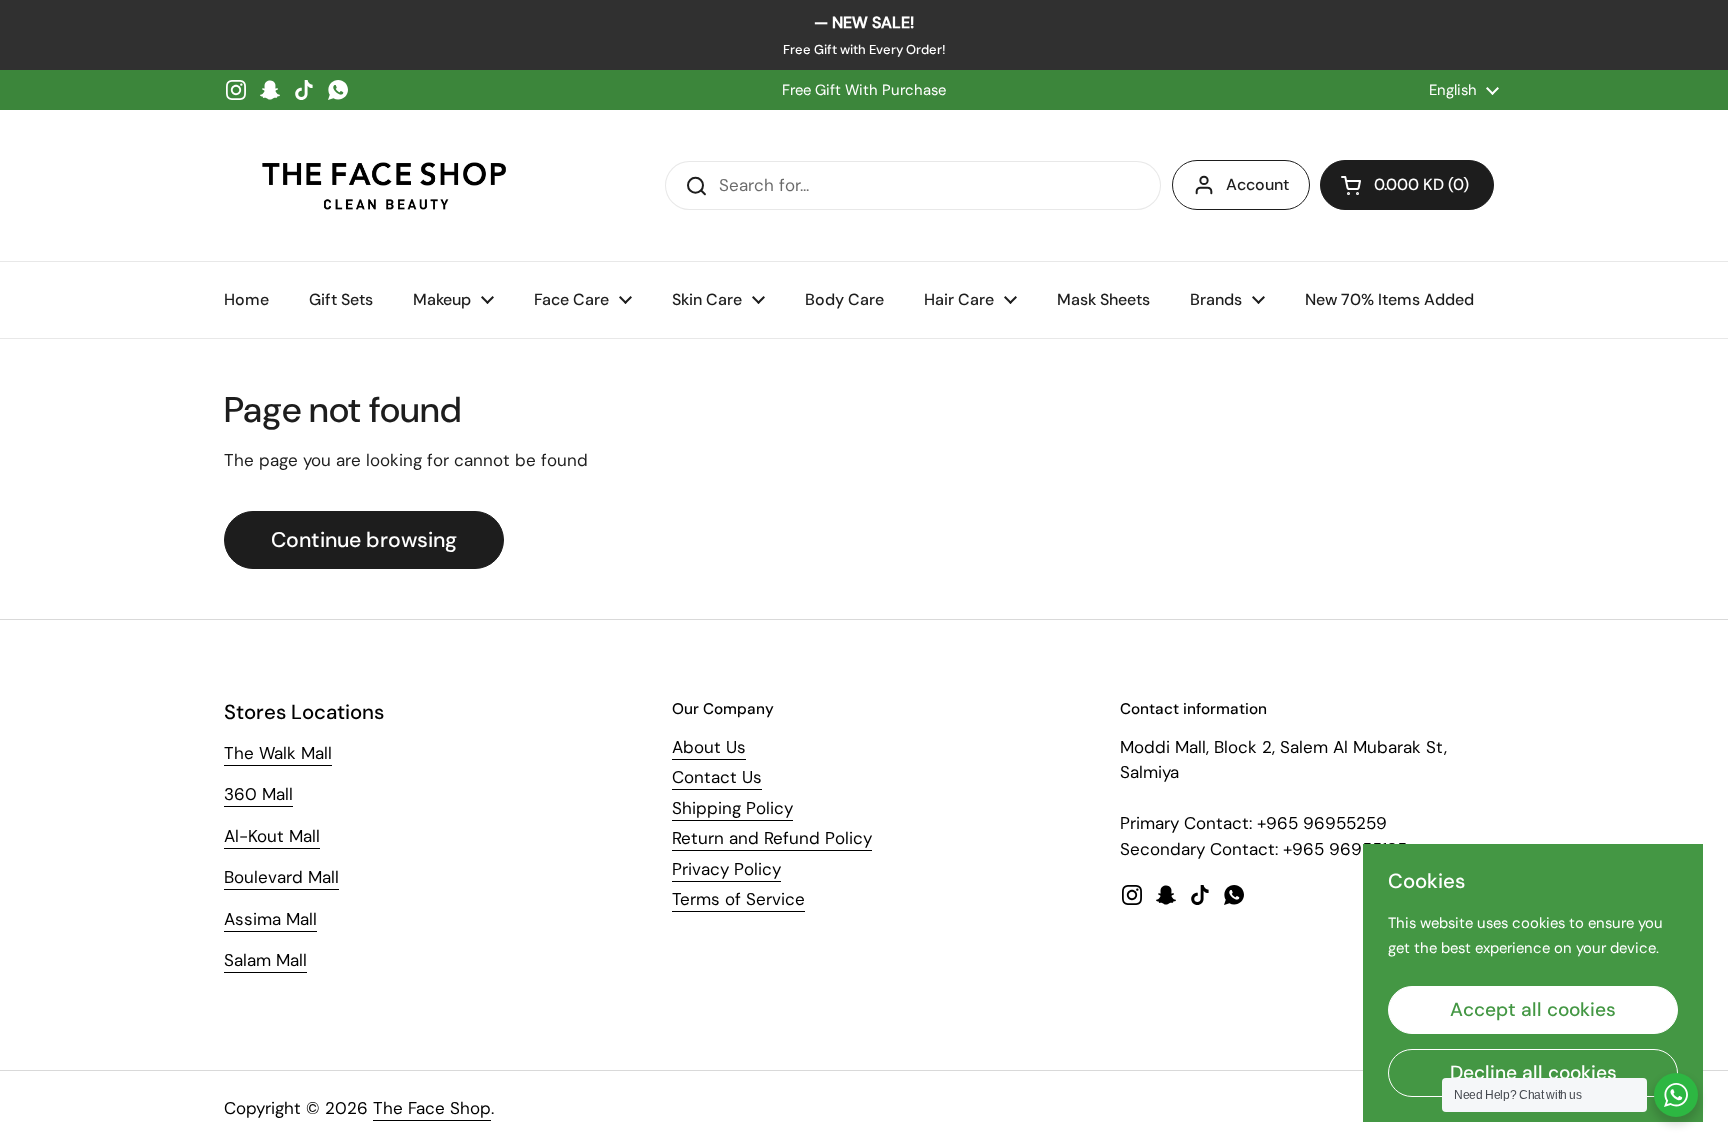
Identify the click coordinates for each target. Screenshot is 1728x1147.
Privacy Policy (726, 869)
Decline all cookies (1533, 1072)
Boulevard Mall (281, 877)
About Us (709, 747)
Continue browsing (364, 540)
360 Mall (258, 794)
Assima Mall (270, 919)
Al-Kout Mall (272, 836)
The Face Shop (432, 1108)
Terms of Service (738, 899)
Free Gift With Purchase (864, 90)
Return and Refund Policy (772, 838)
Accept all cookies (1533, 1009)
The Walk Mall (278, 753)
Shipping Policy (732, 808)
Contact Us (717, 777)
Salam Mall (265, 960)
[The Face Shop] (384, 185)
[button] (1407, 185)
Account (1257, 184)
